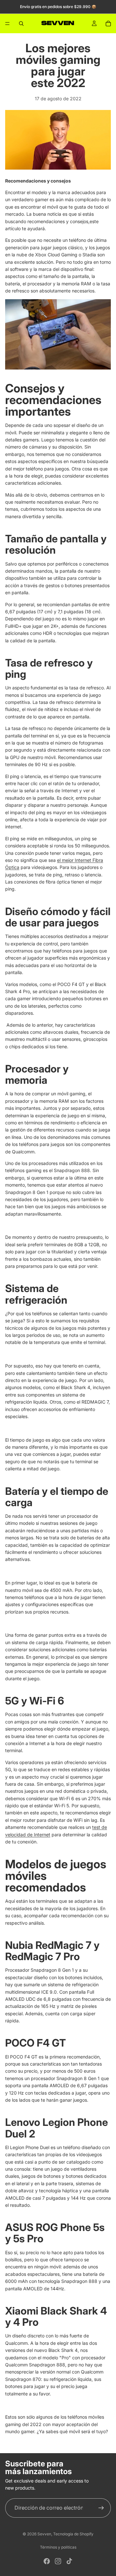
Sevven (44, 2534)
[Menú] (7, 24)
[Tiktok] (69, 2561)
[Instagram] (58, 2561)
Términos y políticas (58, 2547)
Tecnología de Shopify (73, 2534)
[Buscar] (21, 24)
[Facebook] (47, 2561)
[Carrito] (108, 24)
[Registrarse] (101, 2508)
